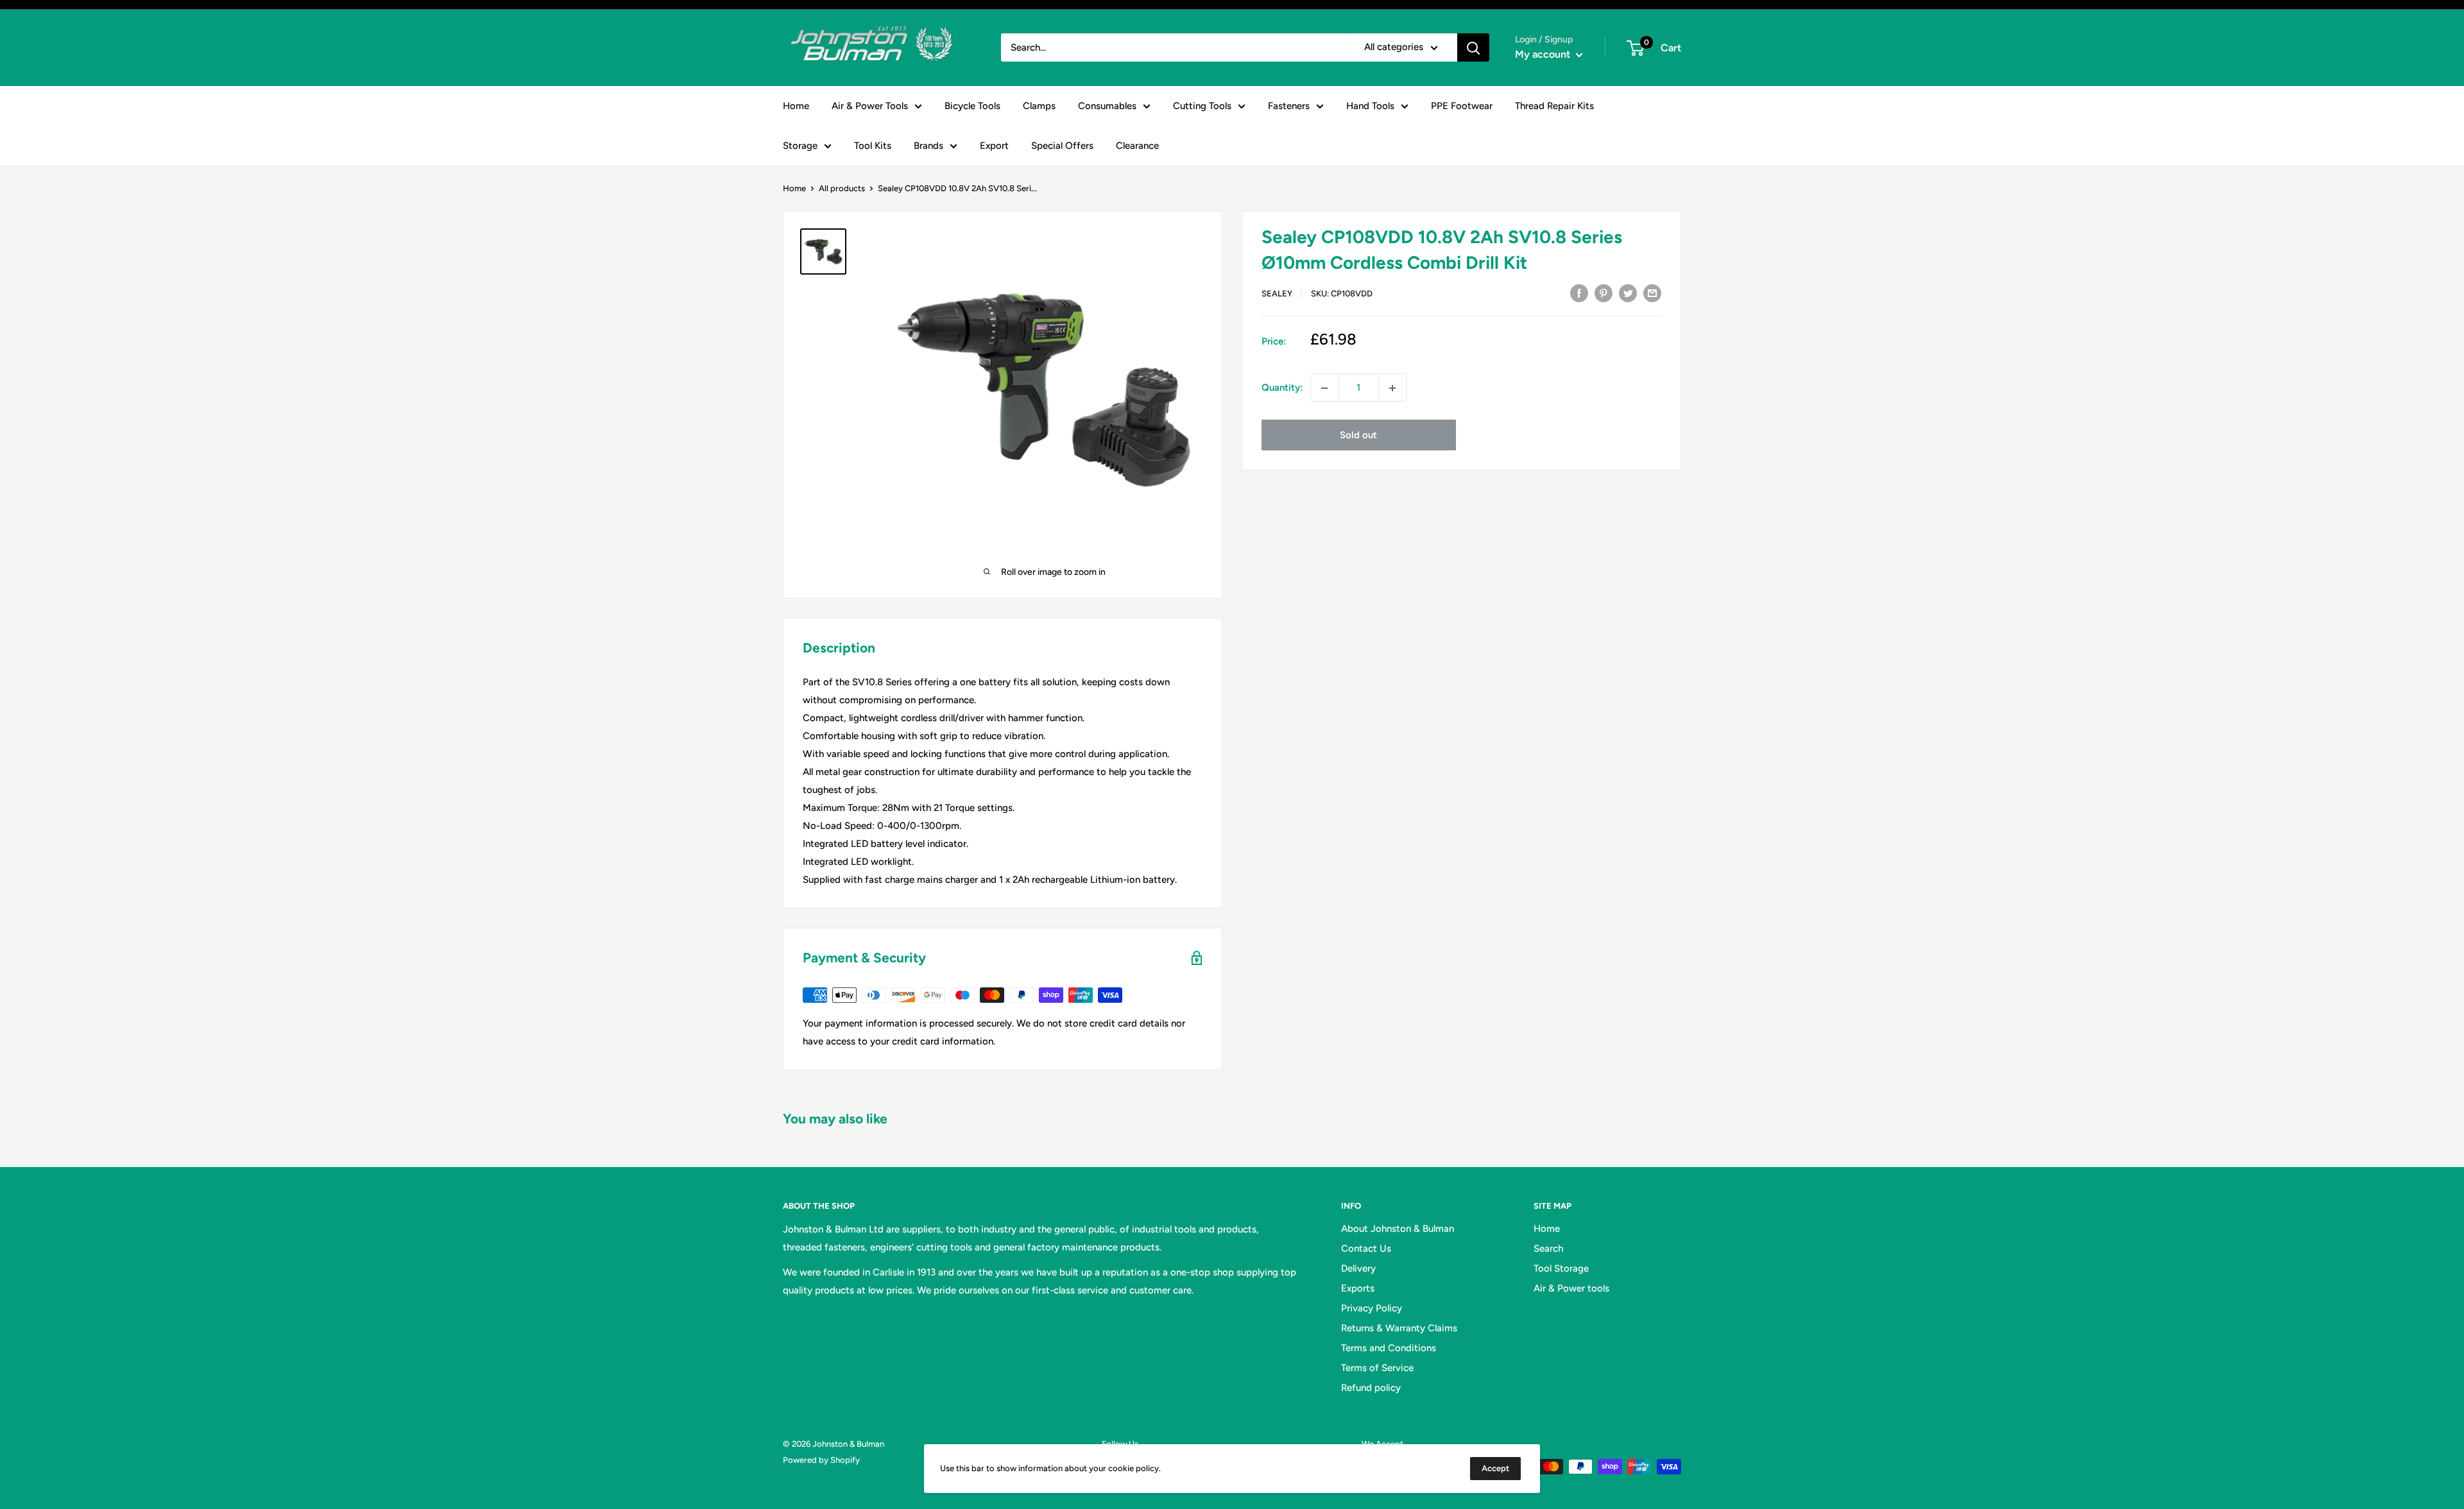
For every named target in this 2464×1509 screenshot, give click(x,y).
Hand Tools (1370, 106)
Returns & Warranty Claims (1399, 1328)
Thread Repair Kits (1554, 106)
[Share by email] (1652, 292)
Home (796, 106)
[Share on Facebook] (1579, 292)
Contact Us (1366, 1249)
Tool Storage (1561, 1268)
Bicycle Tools (972, 106)
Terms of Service (1377, 1368)
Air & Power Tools (870, 106)
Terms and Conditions (1389, 1348)
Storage (800, 146)
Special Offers (1062, 146)
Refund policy (1371, 1388)
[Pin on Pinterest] (1604, 292)
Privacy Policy (1372, 1308)
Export (994, 146)
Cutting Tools (1202, 106)
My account (1544, 54)
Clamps (1039, 106)
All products (842, 188)
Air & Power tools (1571, 1288)
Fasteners (1289, 106)
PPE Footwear (1462, 106)
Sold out (1358, 436)
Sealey (1277, 294)
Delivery (1358, 1268)
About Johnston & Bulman (1398, 1229)
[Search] (1473, 47)
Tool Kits (873, 146)
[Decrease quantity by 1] (1324, 388)
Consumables (1107, 106)
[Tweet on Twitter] (1628, 292)
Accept (1495, 1468)
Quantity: (1282, 388)
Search (1548, 1249)
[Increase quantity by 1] (1392, 388)
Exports (1358, 1288)
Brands (928, 146)
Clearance (1137, 146)
